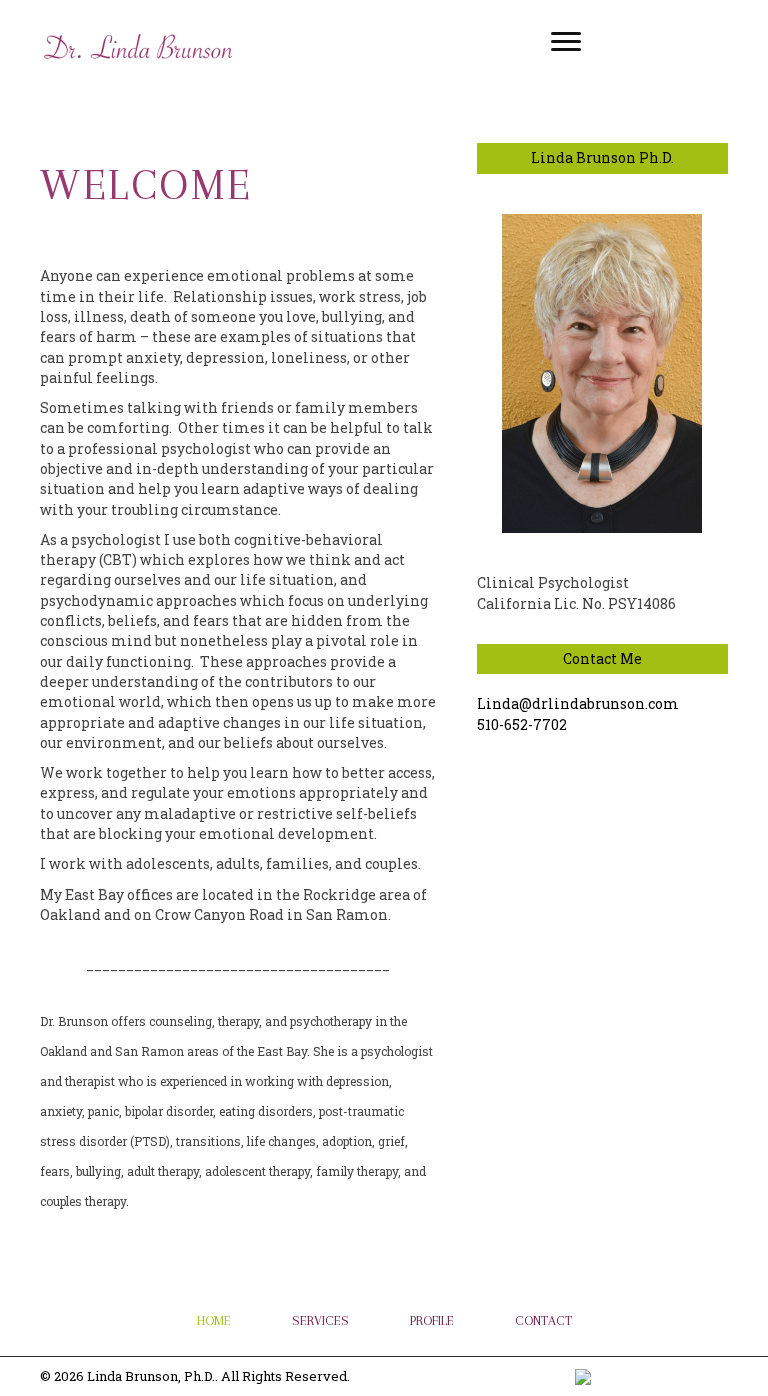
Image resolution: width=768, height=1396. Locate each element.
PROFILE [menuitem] (432, 1320)
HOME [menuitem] (214, 1320)
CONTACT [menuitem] (543, 1320)
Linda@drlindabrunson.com (578, 703)
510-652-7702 (522, 724)
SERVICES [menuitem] (320, 1320)
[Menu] (566, 42)
